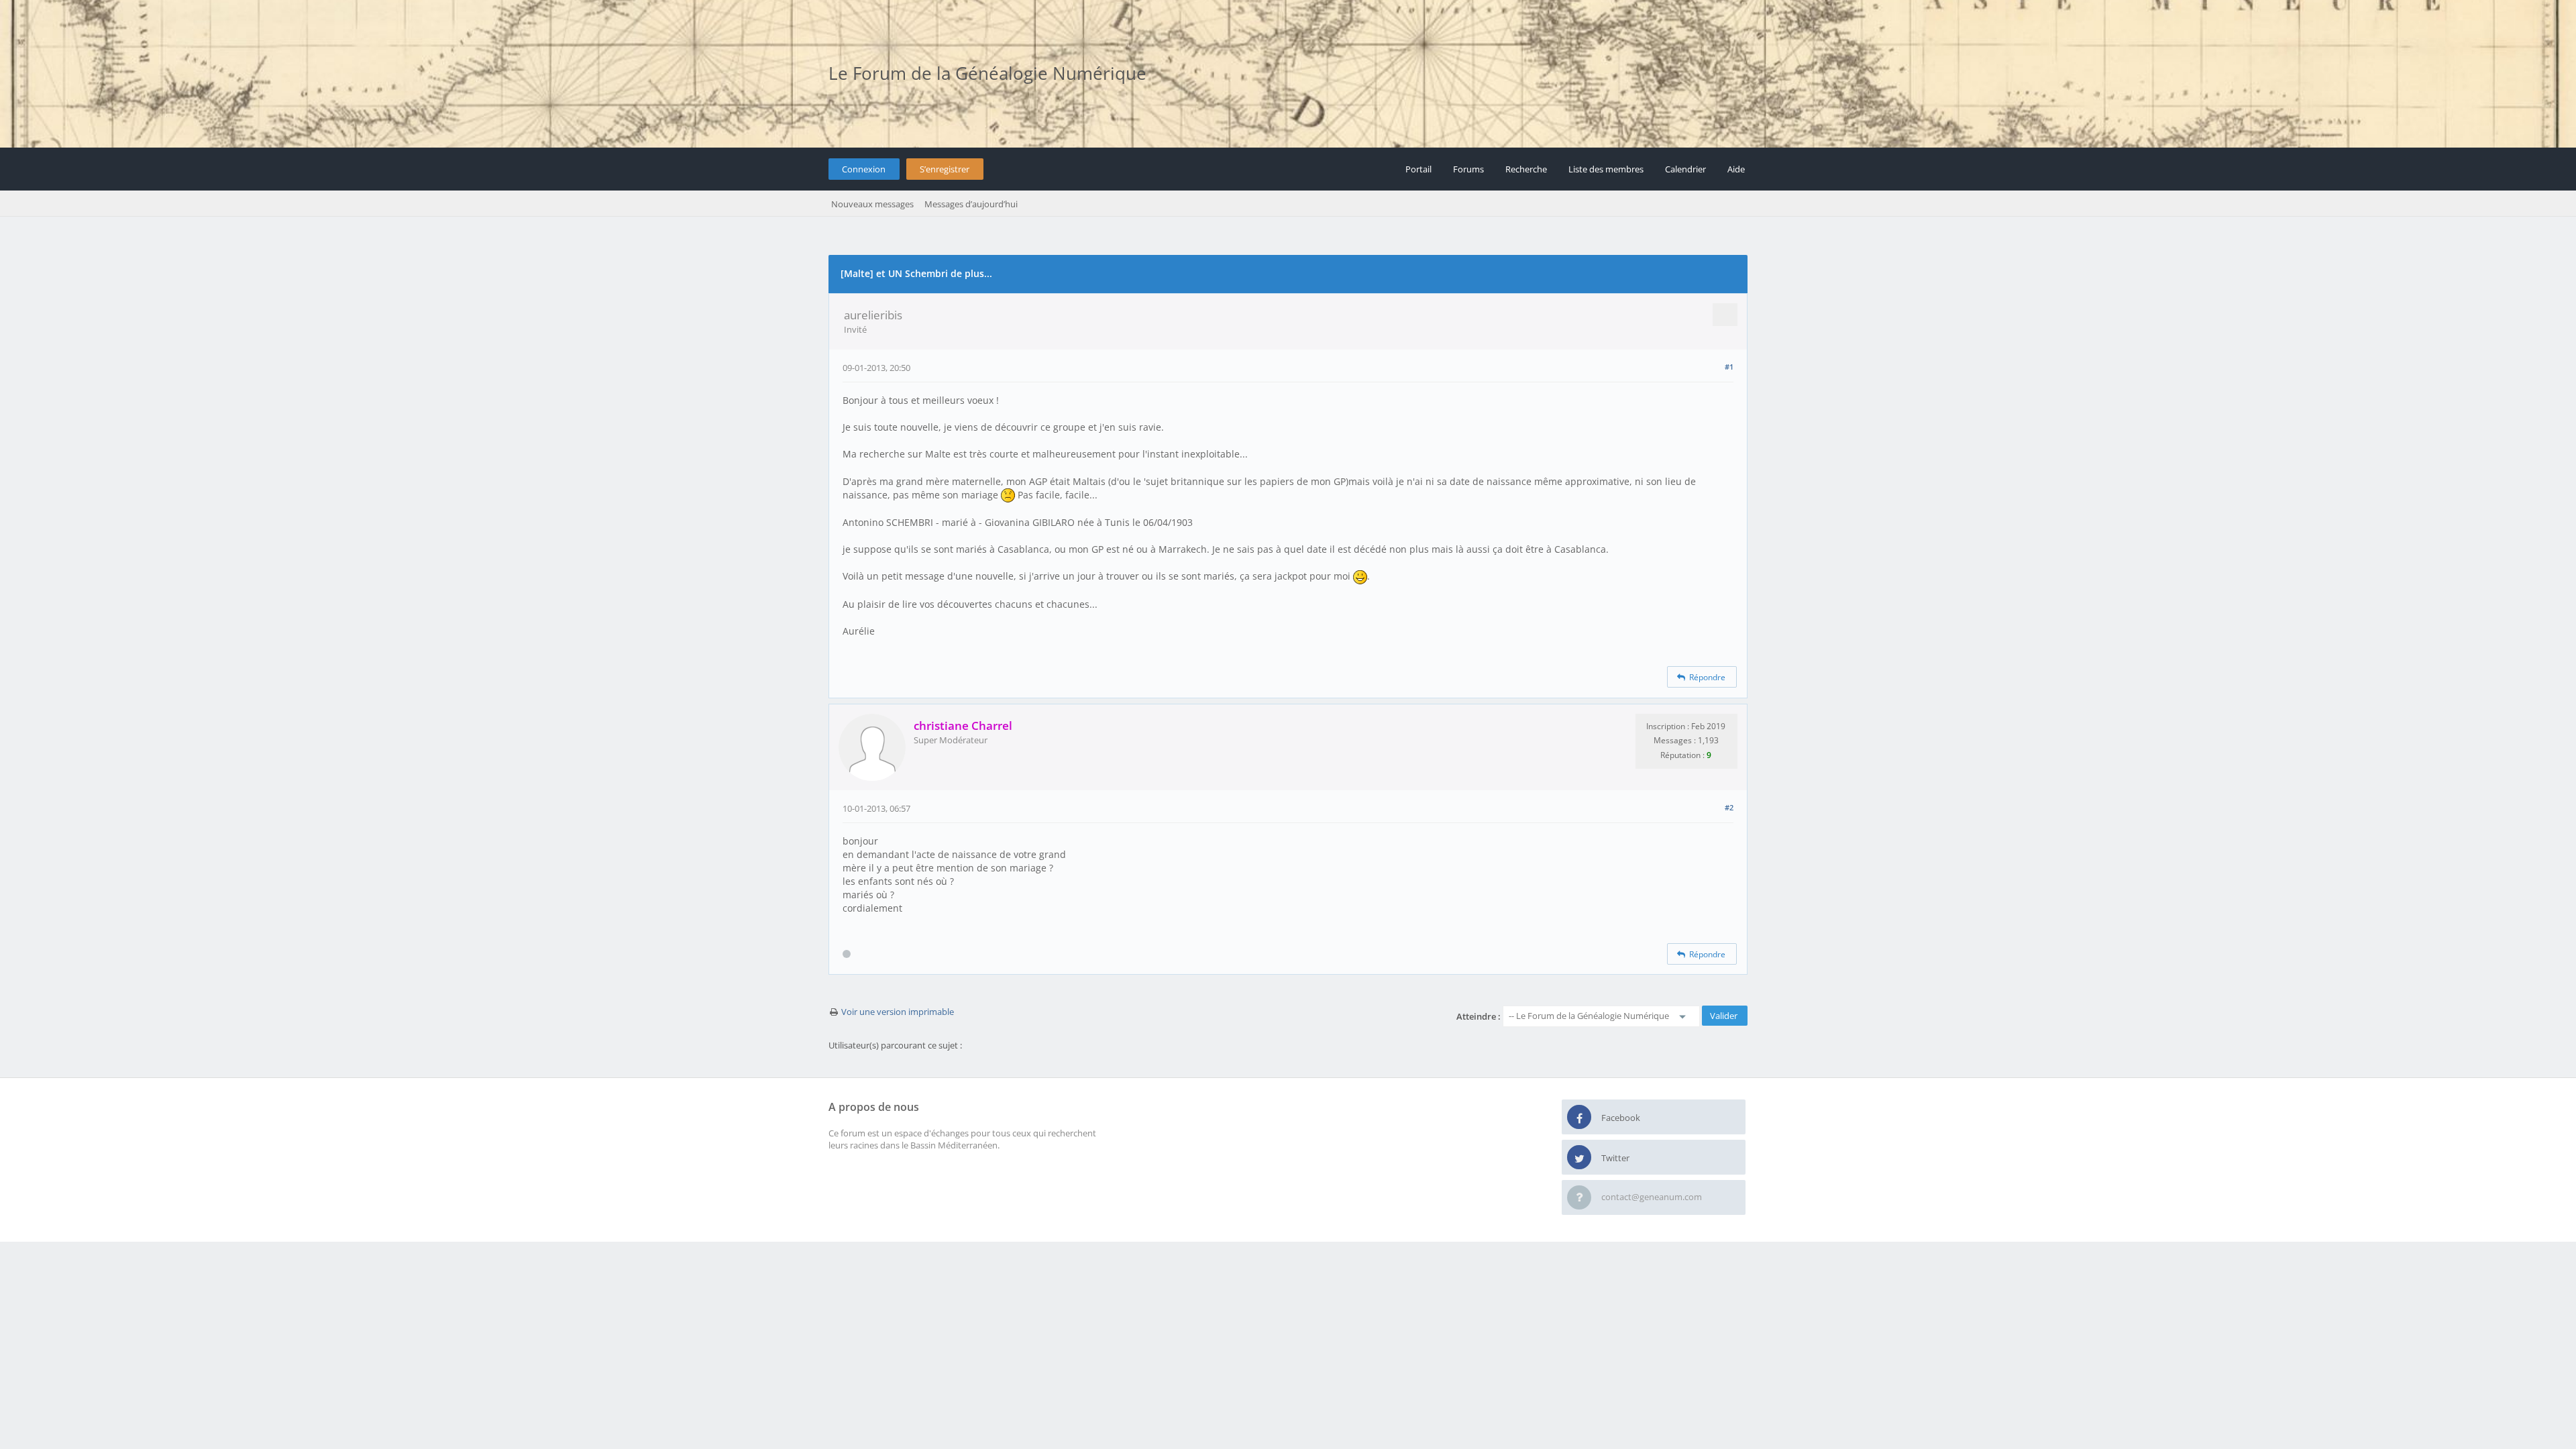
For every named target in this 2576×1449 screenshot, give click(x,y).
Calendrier (1685, 169)
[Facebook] (1579, 1118)
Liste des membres (1606, 169)
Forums (1468, 169)
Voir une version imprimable (898, 1012)
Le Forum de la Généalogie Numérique (987, 73)
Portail (1418, 169)
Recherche (1526, 169)
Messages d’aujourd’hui (971, 204)
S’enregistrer (945, 169)
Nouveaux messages (872, 204)
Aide (1736, 169)
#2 (1729, 807)
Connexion (864, 169)
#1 (1729, 367)
